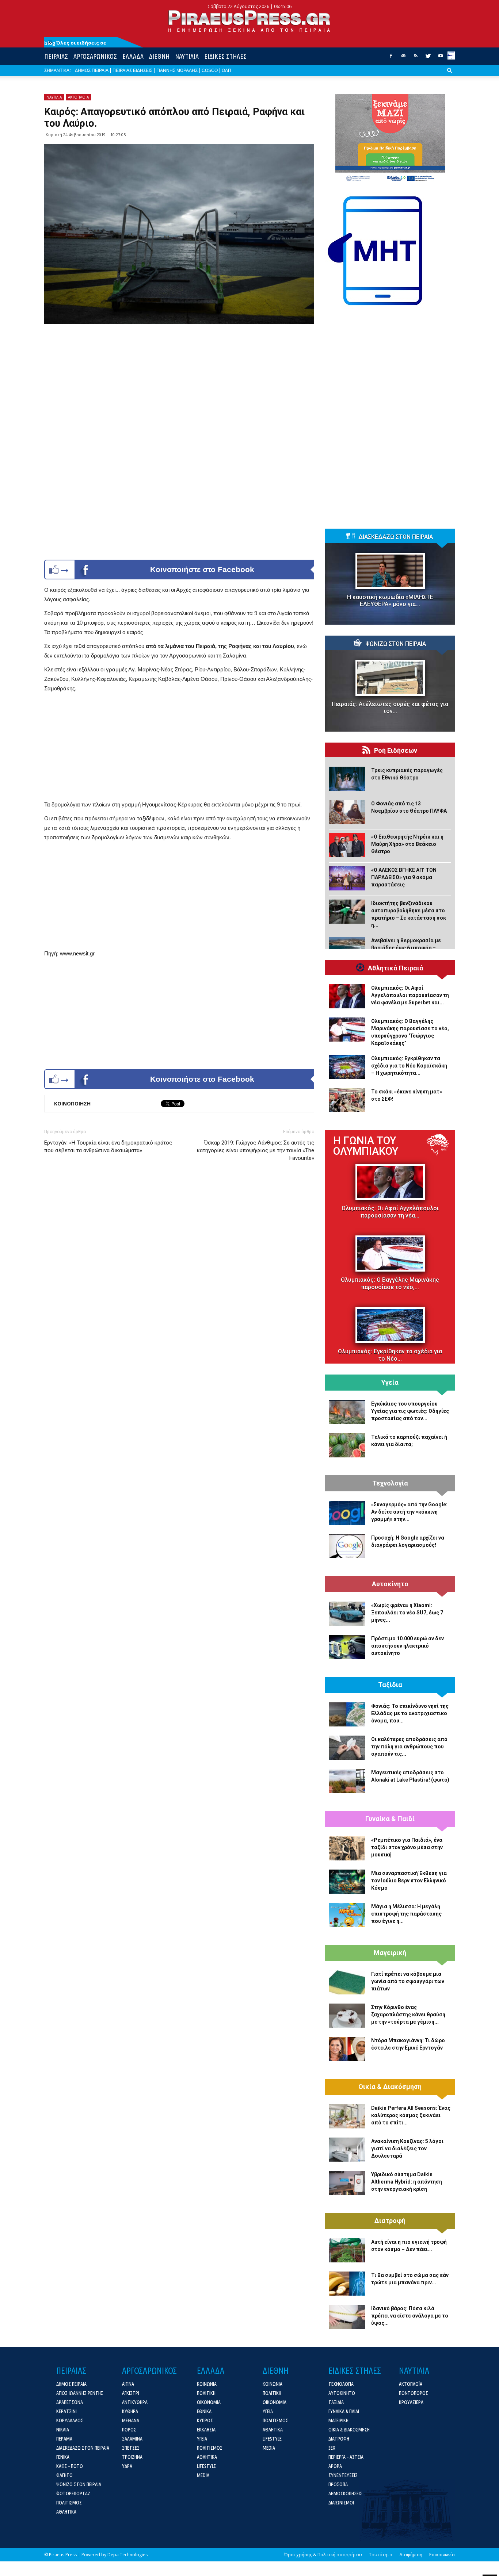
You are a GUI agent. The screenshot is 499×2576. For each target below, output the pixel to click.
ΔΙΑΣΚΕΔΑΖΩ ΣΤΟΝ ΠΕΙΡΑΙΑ (396, 537)
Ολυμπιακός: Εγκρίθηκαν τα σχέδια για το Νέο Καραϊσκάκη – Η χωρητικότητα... (409, 1066)
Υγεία (390, 1383)
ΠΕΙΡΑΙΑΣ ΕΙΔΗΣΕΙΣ (132, 70)
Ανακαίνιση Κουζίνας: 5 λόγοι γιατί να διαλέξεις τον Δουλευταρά (407, 2148)
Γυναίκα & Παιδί (390, 1819)
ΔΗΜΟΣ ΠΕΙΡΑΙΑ (92, 70)
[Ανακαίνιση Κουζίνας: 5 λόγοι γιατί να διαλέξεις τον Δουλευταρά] (347, 2150)
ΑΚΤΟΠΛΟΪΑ (78, 97)
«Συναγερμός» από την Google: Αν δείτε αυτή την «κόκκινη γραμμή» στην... (409, 1512)
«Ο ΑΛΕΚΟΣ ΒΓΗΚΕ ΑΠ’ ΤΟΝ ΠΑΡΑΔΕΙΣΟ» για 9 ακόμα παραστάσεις (404, 877)
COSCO (210, 70)
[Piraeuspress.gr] (249, 21)
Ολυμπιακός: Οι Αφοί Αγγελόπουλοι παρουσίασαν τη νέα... (390, 1212)
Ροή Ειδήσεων (396, 751)
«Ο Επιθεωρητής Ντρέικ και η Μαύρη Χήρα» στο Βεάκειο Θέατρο (407, 844)
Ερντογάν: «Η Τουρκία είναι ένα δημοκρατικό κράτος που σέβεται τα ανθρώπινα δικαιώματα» (108, 1147)
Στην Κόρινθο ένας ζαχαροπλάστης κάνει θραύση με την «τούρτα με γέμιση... (408, 2015)
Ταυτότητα (381, 2555)
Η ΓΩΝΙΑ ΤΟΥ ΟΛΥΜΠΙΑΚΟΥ (366, 1146)
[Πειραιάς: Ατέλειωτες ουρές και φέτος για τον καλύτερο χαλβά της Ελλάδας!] (390, 678)
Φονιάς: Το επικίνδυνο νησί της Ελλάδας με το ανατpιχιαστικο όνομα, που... (410, 1713)
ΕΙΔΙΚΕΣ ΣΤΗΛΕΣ (225, 56)
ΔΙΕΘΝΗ (159, 56)
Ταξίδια (390, 1685)
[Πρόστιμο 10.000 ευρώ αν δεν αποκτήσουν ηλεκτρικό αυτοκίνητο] (347, 1647)
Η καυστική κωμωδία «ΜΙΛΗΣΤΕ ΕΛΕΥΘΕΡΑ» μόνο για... (390, 601)
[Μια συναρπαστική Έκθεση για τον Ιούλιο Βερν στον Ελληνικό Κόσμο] (347, 1882)
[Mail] (403, 58)
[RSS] (416, 58)
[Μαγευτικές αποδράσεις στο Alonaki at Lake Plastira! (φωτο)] (347, 1781)
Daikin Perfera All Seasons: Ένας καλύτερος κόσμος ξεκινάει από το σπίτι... (411, 2115)
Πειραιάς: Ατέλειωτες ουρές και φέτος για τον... (390, 708)
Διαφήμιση (411, 2555)
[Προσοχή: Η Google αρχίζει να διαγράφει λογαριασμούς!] (347, 1546)
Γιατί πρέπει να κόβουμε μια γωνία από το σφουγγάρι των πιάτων (408, 1981)
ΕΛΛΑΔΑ (133, 56)
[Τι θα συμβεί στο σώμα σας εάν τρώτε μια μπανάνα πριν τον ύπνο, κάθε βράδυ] (347, 2284)
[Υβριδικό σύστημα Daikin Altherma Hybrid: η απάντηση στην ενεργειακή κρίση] (347, 2183)
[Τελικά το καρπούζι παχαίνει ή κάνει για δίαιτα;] (347, 1445)
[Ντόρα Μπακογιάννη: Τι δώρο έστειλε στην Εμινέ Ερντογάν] (347, 2049)
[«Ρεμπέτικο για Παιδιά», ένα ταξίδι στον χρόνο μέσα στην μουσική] (347, 1848)
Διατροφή (390, 2221)
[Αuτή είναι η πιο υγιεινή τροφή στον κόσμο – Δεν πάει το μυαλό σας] (347, 2250)
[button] (450, 76)
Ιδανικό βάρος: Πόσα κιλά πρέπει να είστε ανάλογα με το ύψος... (410, 2316)
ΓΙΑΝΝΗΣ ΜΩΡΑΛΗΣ (177, 70)
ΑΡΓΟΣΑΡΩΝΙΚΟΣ (95, 56)
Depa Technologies (127, 2555)
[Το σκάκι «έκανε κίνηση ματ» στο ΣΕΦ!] (347, 1100)
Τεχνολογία (390, 1483)
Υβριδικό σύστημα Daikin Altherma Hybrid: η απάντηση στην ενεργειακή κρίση (407, 2182)
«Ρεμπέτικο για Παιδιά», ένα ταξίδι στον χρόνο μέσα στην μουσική (407, 1847)
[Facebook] (391, 58)
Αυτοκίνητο (390, 1584)
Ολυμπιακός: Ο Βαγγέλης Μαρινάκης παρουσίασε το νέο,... (390, 1283)
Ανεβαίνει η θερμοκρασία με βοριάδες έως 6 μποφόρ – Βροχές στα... (406, 948)
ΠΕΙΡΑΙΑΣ (56, 56)
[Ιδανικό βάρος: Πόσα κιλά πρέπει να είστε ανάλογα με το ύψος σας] (347, 2317)
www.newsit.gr (77, 953)
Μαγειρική (390, 1953)
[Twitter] (428, 58)
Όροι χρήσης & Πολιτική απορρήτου (323, 2555)
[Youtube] (441, 58)
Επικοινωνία (442, 2555)
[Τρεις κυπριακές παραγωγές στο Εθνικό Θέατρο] (347, 779)
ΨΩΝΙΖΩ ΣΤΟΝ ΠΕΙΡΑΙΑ (396, 644)
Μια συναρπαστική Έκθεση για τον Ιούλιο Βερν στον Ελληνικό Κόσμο (409, 1881)
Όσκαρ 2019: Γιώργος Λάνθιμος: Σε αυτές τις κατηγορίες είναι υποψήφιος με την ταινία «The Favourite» (256, 1150)
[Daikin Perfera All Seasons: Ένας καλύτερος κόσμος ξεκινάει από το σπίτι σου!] (347, 2116)
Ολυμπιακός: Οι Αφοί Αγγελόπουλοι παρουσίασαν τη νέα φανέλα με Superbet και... (410, 995)
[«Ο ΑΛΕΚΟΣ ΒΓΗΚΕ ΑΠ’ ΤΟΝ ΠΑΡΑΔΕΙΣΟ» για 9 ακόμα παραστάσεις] (347, 878)
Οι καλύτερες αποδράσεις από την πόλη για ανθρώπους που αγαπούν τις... (409, 1747)
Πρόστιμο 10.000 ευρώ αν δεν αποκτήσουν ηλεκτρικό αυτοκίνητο (407, 1646)
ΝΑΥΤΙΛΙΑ (187, 56)
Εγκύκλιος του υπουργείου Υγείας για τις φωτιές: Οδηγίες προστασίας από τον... (410, 1411)
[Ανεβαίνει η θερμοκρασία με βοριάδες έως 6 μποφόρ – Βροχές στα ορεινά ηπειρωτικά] (347, 949)
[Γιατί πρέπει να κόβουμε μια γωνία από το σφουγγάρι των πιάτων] (347, 1982)
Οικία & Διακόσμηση (390, 2087)
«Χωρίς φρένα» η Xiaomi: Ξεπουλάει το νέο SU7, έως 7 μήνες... (407, 1613)
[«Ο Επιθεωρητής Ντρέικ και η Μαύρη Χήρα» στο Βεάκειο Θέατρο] (347, 845)
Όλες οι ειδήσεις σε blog (75, 43)
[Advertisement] (179, 749)
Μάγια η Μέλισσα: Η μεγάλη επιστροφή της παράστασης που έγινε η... (406, 1914)
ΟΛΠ (226, 70)
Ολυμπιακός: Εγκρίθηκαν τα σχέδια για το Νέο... (390, 1355)
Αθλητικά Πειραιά (396, 968)
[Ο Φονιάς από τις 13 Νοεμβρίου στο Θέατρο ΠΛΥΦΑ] (347, 812)
